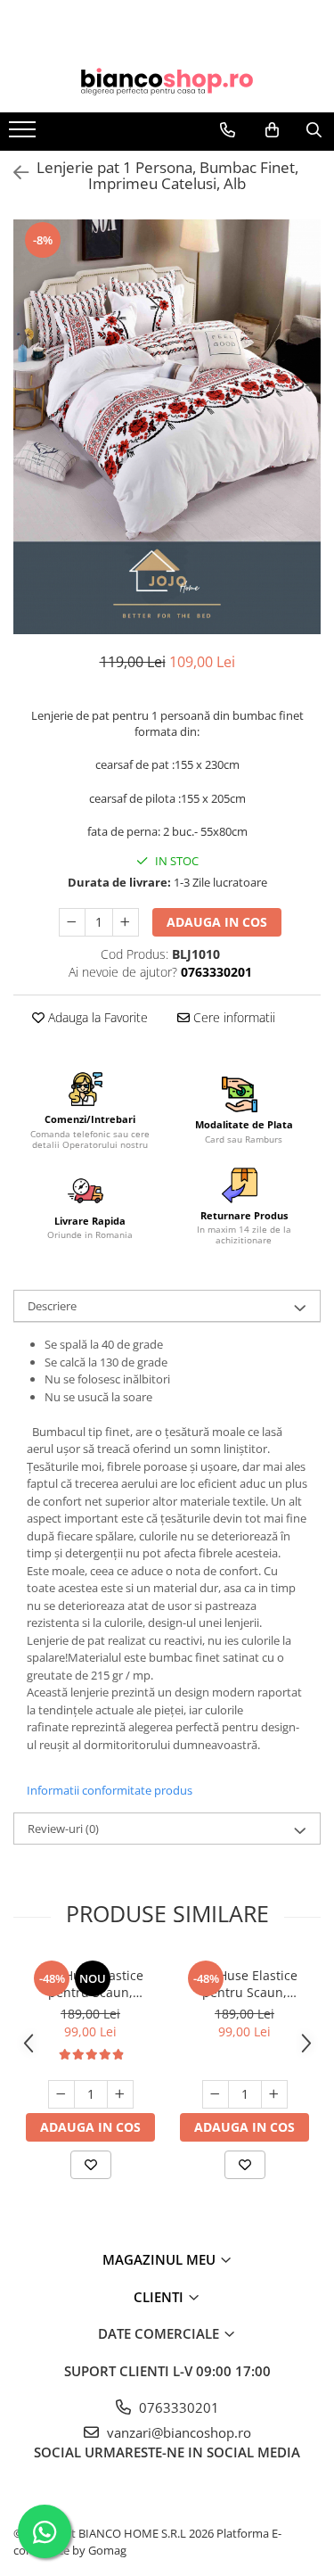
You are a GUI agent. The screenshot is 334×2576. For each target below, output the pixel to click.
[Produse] (24, 135)
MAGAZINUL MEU (161, 2259)
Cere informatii (232, 1017)
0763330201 (177, 2407)
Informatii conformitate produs (110, 1790)
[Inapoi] (13, 173)
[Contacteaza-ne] (228, 130)
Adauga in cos (217, 922)
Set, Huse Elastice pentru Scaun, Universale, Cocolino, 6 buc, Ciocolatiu (91, 1984)
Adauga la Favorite (96, 1017)
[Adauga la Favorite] (91, 2165)
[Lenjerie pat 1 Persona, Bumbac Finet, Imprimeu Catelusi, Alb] (167, 427)
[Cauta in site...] (314, 130)
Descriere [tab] (52, 1306)
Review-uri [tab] (63, 1829)
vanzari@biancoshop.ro (177, 2432)
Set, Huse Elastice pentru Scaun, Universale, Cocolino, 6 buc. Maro (245, 1984)
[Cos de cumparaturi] (272, 130)
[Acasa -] (167, 82)
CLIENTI (160, 2297)
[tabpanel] (167, 427)
